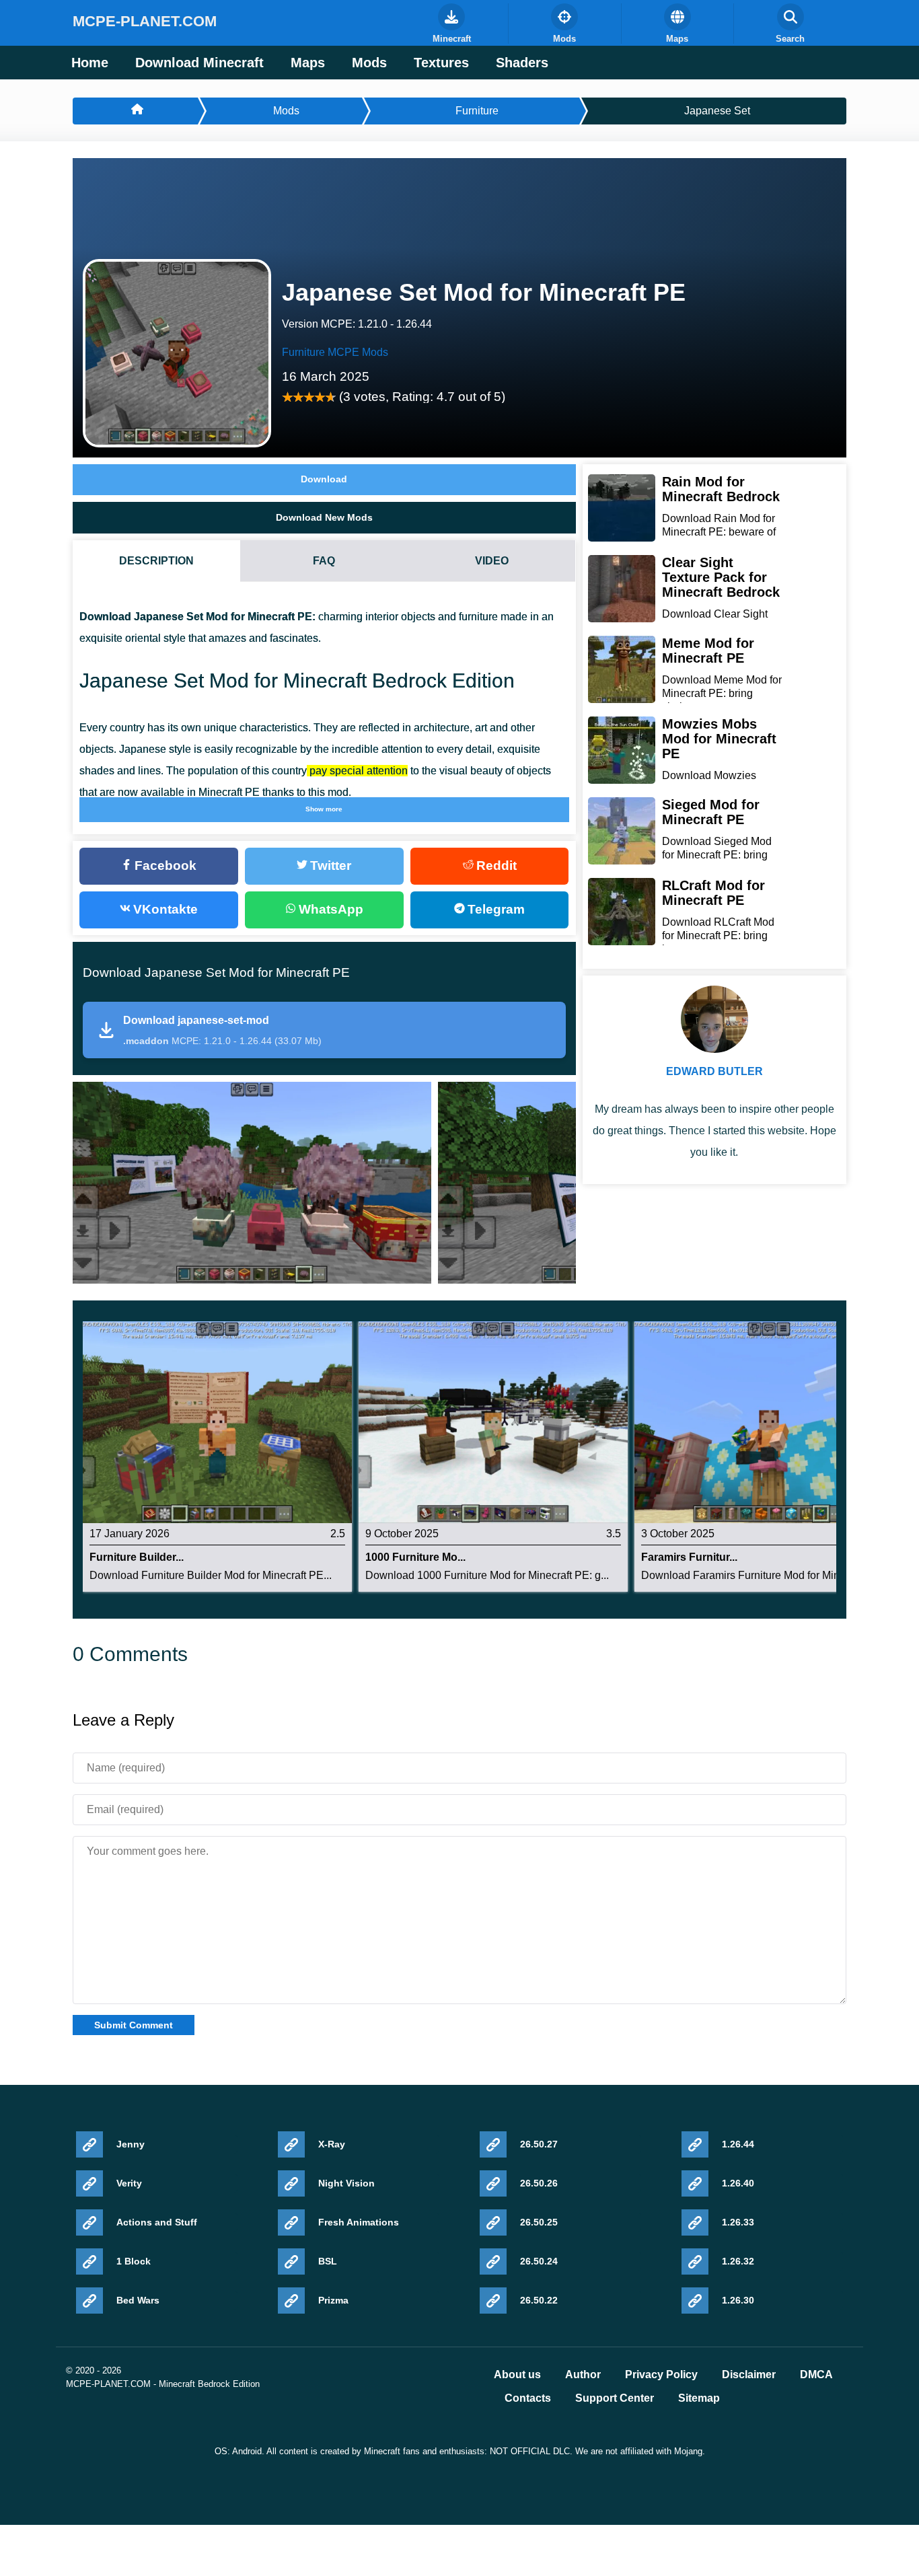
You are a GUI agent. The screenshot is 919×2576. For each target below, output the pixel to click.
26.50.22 (539, 2300)
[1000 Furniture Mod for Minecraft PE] (493, 1422)
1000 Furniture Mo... (415, 1557)
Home (90, 63)
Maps (308, 63)
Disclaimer (749, 2375)
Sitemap (699, 2398)
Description (156, 561)
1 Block (134, 2261)
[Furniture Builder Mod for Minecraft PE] (217, 1422)
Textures (441, 63)
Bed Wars (138, 2300)
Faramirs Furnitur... (689, 1557)
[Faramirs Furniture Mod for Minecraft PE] (769, 1422)
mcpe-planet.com (145, 21)
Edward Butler (714, 1071)
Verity (129, 2183)
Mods (369, 63)
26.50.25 (539, 2222)
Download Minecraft (199, 63)
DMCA (816, 2375)
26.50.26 (539, 2183)
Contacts (528, 2398)
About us (517, 2375)
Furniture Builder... (137, 1557)
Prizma (333, 2300)
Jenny (131, 2144)
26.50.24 (539, 2261)
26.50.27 (539, 2144)
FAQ (324, 561)
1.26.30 (738, 2300)
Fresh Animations (359, 2222)
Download (324, 479)
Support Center (615, 2398)
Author (583, 2375)
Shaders (522, 63)
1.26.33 (738, 2222)
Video (492, 561)
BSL (328, 2261)
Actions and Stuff (157, 2222)
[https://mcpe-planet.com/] (135, 111)
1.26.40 (738, 2183)
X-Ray (332, 2144)
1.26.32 (738, 2261)
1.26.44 (738, 2144)
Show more (324, 809)
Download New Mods (324, 517)
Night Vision (346, 2183)
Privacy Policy (661, 2375)
